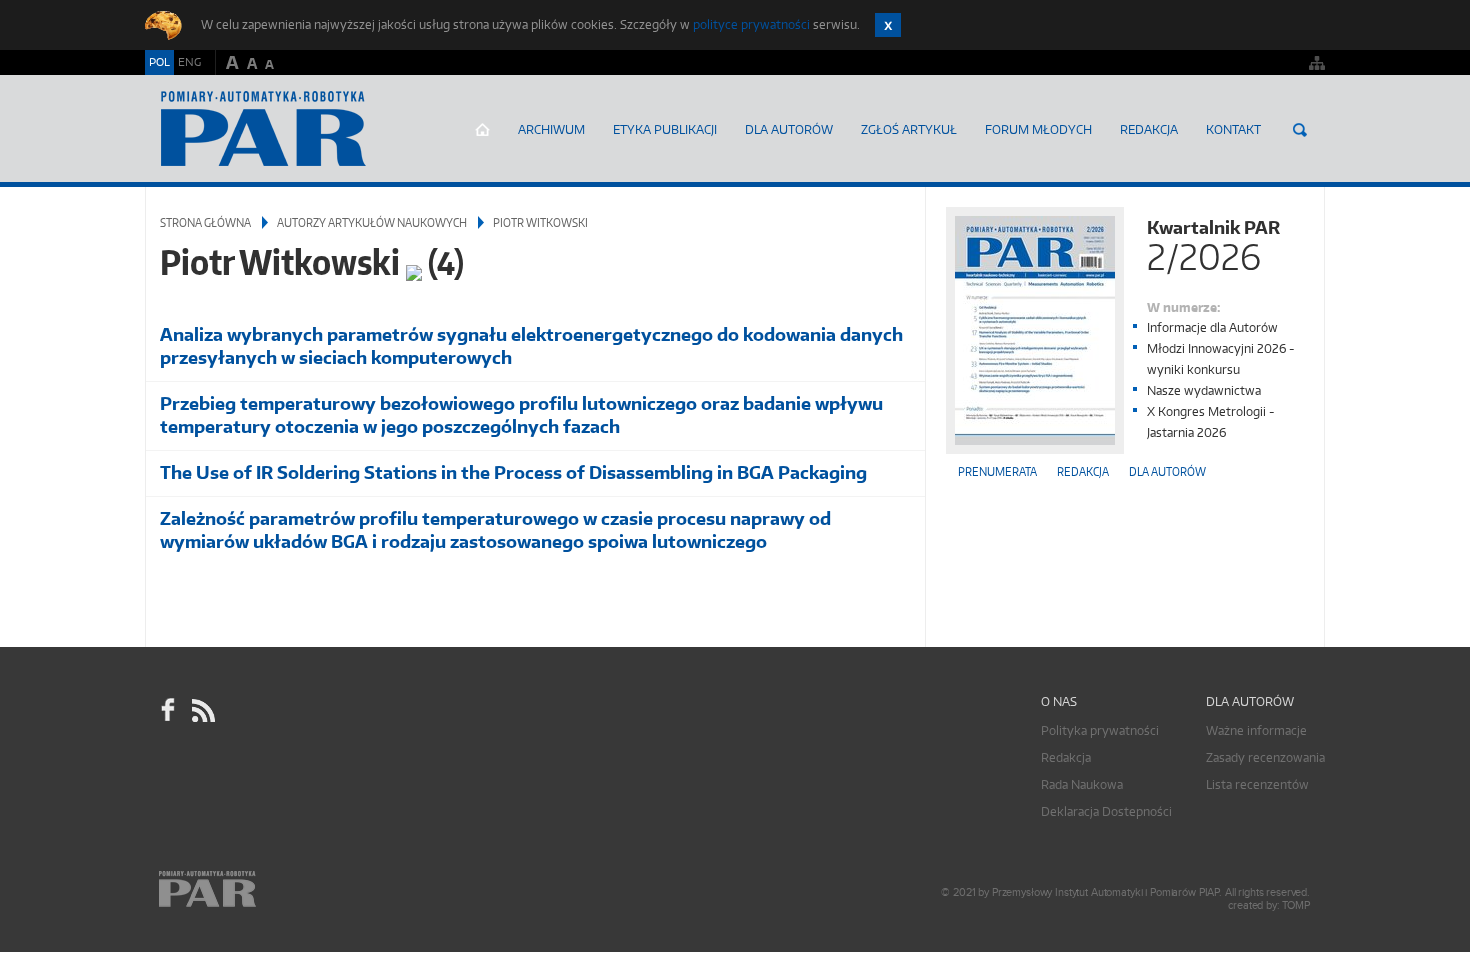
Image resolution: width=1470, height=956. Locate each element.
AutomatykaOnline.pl (263, 129)
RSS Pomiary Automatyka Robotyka (202, 710)
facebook (168, 710)
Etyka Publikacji (665, 129)
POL (159, 62)
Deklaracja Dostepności (1106, 811)
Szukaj (1300, 130)
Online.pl (265, 889)
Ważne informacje (1256, 730)
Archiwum (551, 129)
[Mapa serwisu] (1317, 62)
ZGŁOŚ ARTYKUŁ (909, 129)
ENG (189, 62)
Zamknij (888, 25)
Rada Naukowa (1082, 784)
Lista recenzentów (1257, 784)
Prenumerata (997, 471)
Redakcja (1149, 129)
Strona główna (482, 130)
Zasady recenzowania (1265, 757)
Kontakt (1233, 129)
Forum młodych (1038, 129)
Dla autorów (789, 129)
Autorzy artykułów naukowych (372, 222)
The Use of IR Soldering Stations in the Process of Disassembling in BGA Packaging (513, 472)
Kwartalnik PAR (1213, 243)
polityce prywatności (751, 24)
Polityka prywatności (1100, 730)
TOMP (1296, 905)
